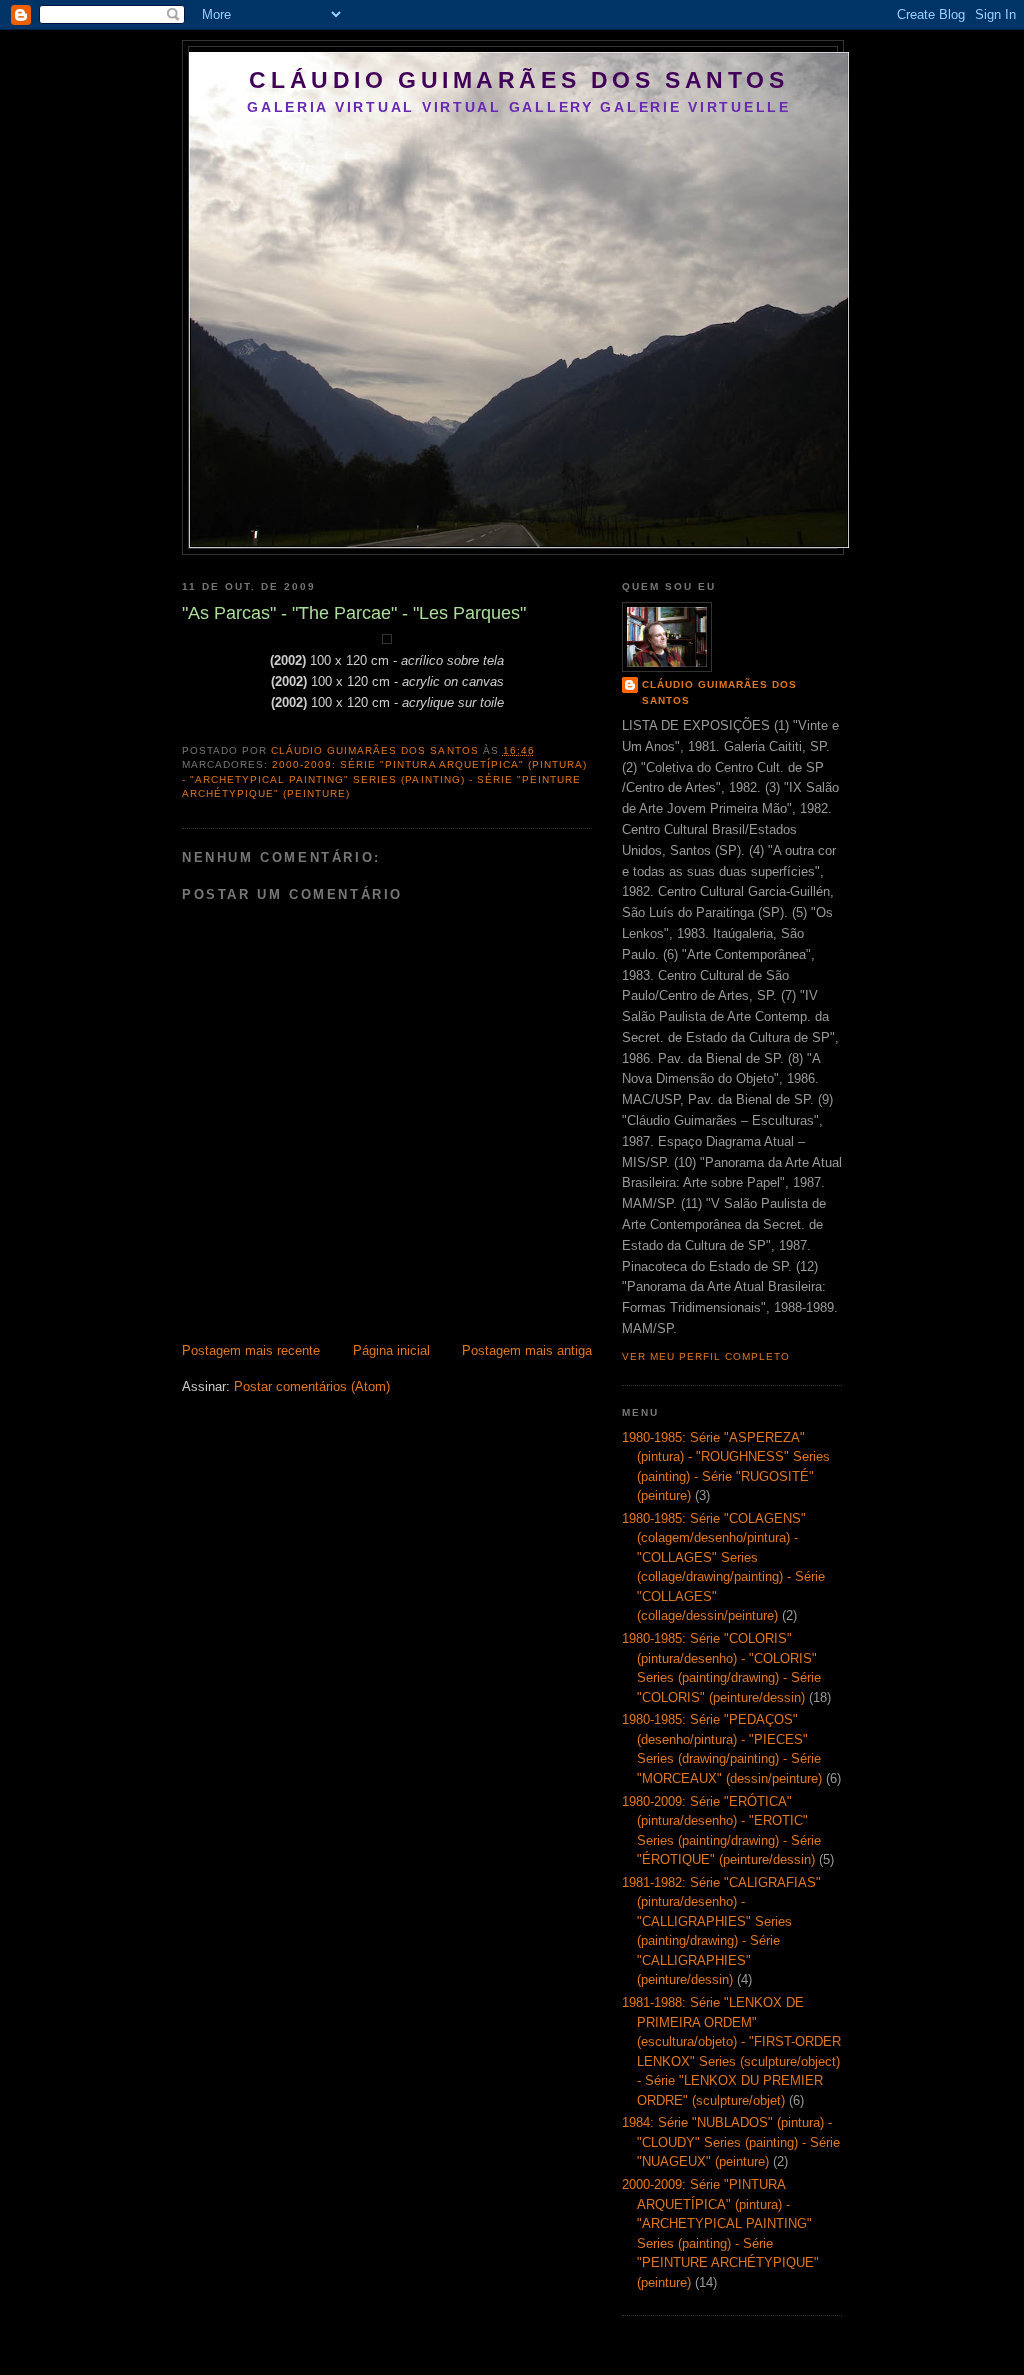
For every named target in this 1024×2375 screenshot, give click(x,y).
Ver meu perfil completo (706, 1356)
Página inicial (391, 1350)
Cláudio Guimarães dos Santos (719, 692)
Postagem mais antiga (527, 1350)
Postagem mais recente (251, 1350)
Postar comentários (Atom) (312, 1386)
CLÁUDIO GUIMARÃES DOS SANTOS (518, 80)
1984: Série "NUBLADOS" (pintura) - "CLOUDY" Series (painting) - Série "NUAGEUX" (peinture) (731, 2142)
